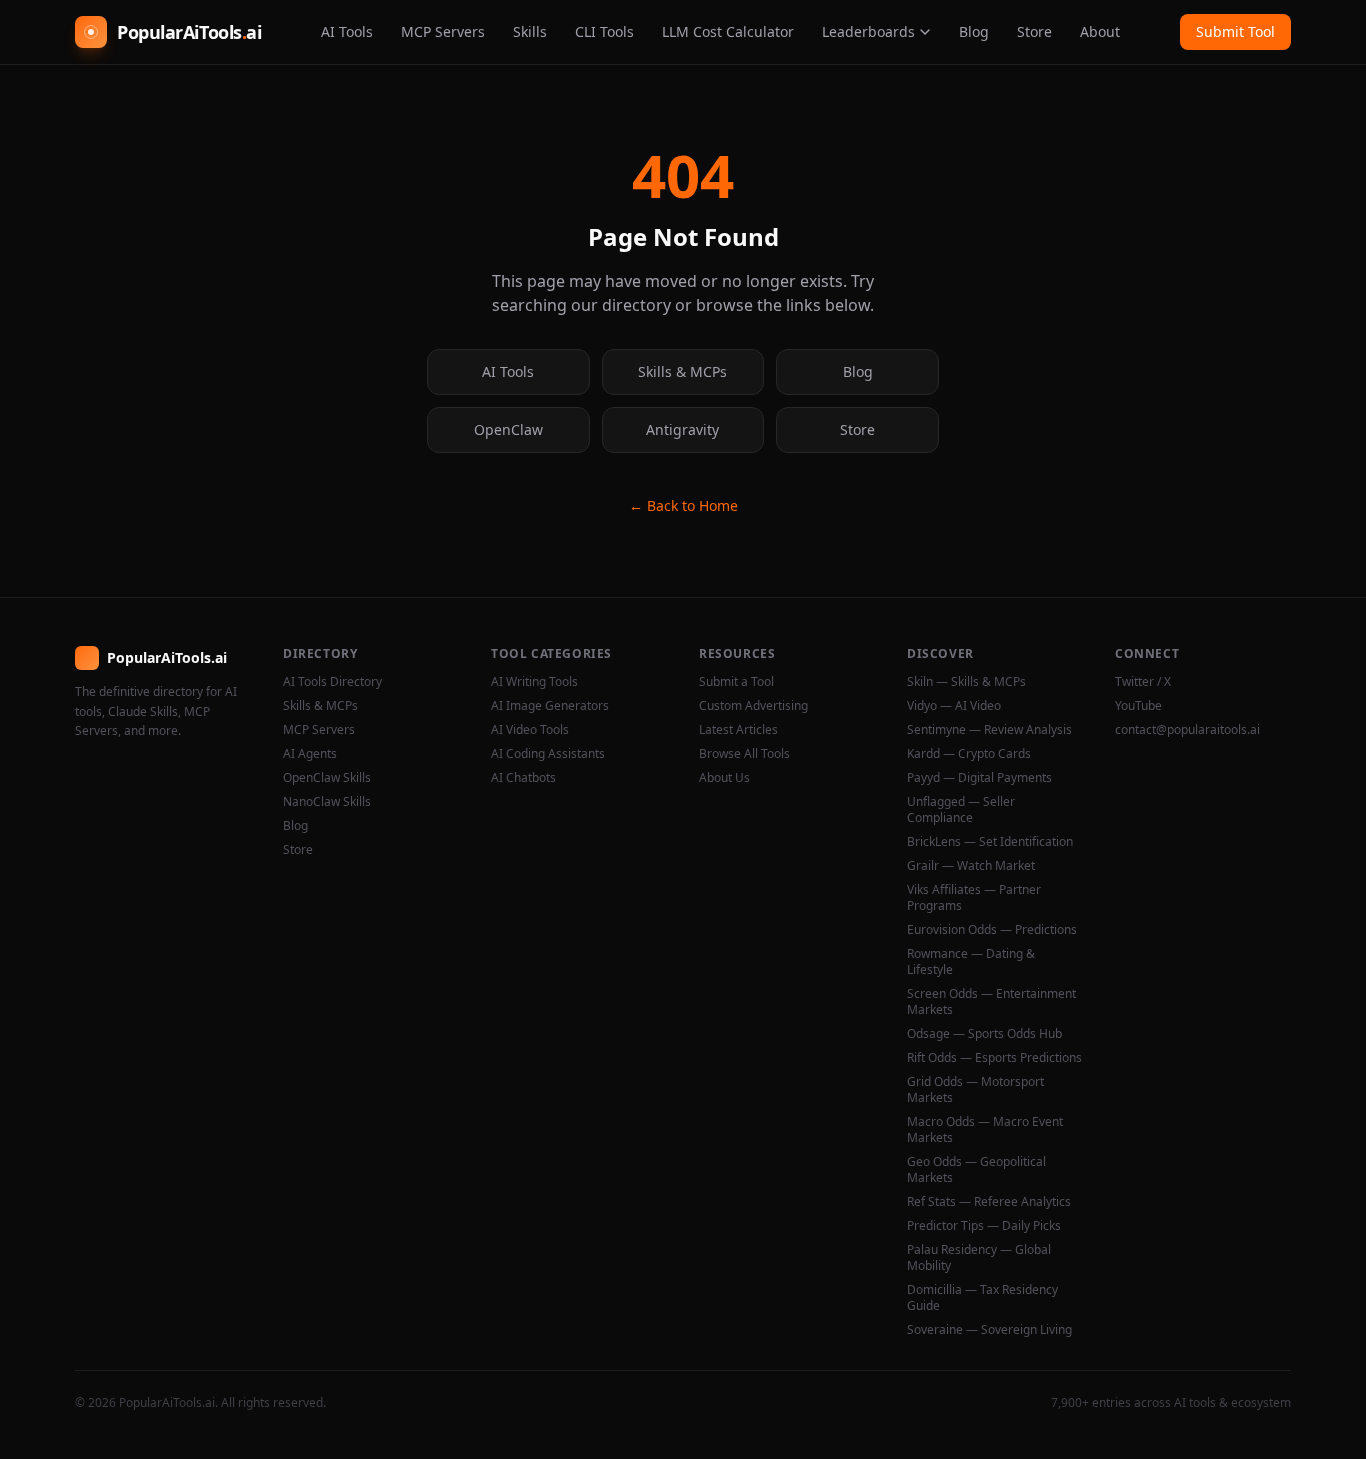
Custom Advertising (753, 706)
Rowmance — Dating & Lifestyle (971, 962)
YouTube (1138, 706)
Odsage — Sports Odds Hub (984, 1034)
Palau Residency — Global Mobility (979, 1258)
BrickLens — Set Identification (990, 842)
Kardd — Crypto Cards (969, 754)
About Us (724, 778)
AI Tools (347, 31)
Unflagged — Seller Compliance (961, 810)
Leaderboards (868, 31)
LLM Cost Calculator (728, 31)
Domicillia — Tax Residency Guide (982, 1298)
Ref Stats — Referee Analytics (989, 1202)
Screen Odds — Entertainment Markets (991, 1002)
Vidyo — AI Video (954, 706)
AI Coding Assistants (548, 754)
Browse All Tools (744, 754)
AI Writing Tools (534, 682)
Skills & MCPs (682, 371)
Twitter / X (1143, 682)
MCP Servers (443, 31)
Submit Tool (1235, 31)
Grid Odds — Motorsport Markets (975, 1090)
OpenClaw (508, 429)
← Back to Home (683, 505)
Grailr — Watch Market (971, 866)
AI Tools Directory (332, 682)
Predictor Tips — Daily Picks (984, 1226)
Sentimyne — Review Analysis (989, 730)
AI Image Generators (550, 706)
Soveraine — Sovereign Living (989, 1330)
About (1100, 31)
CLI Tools (604, 31)
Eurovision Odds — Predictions (992, 930)
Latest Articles (738, 730)
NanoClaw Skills (327, 802)
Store (1034, 31)
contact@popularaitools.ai (1187, 730)
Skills (530, 31)
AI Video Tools (530, 730)
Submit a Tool (736, 682)
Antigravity (682, 429)
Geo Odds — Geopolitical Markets (976, 1170)
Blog (974, 31)
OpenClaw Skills (327, 778)
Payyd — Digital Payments (979, 778)
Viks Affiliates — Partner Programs (974, 898)
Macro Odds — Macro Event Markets (985, 1130)
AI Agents (310, 754)
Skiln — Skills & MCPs (966, 682)
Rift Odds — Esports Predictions (994, 1058)
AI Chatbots (523, 778)
